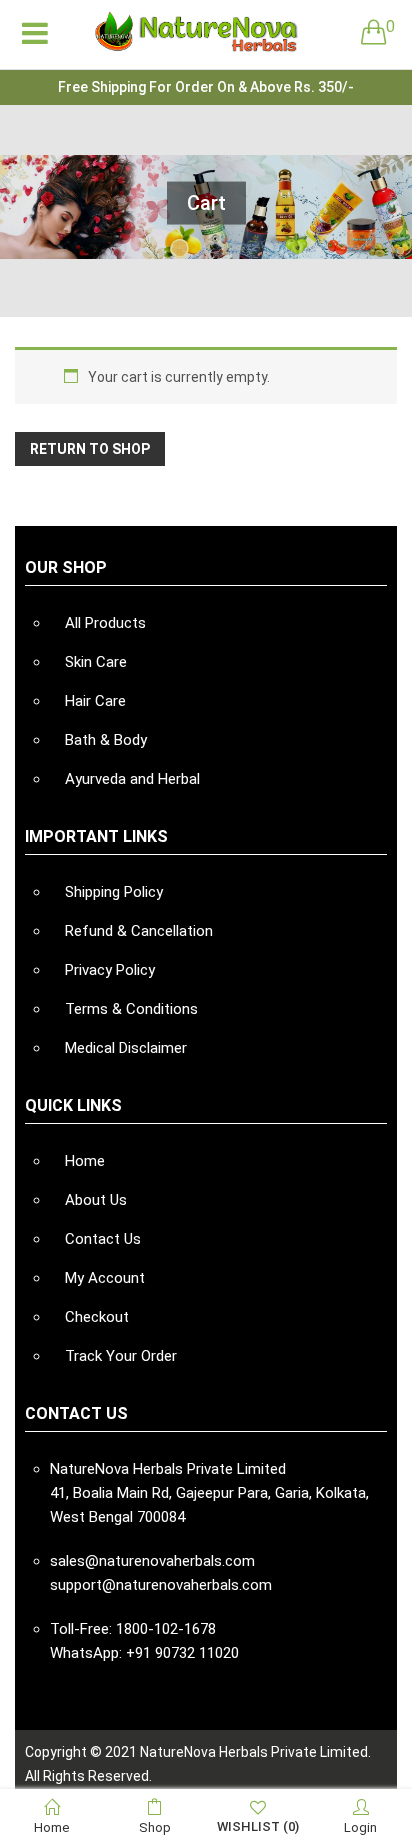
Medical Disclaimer (126, 1048)
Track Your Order (121, 1356)
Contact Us (103, 1239)
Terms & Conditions (131, 1009)
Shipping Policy (114, 892)
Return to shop (90, 449)
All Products (105, 623)
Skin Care (96, 662)
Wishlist (258, 1826)
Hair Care (95, 701)
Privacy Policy (110, 970)
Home (85, 1161)
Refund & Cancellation (139, 931)
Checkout (97, 1317)
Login (360, 1827)
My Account (105, 1278)
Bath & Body (106, 740)
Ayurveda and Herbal (132, 779)
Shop (155, 1827)
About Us (96, 1200)
